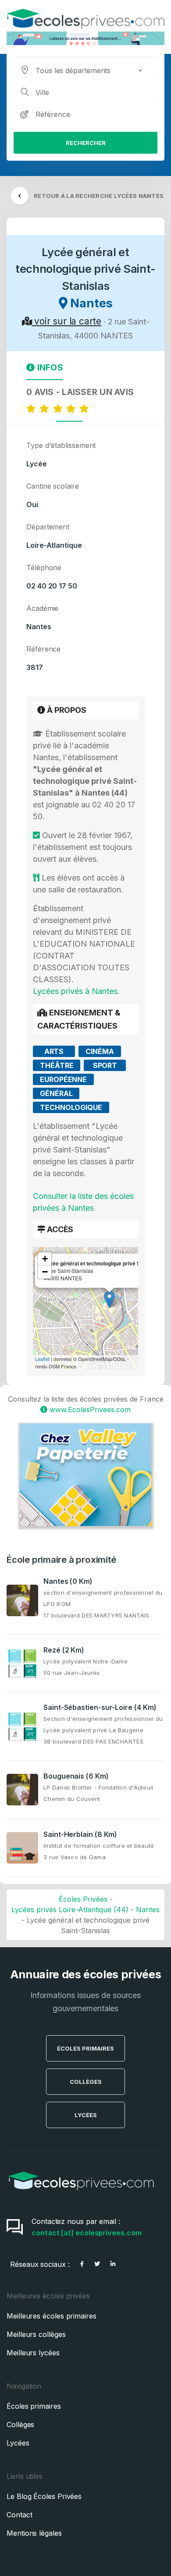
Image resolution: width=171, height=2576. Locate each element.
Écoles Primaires (85, 2048)
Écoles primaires (34, 2406)
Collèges (86, 2082)
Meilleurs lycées (33, 2353)
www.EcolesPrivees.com (89, 1410)
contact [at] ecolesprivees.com (87, 2233)
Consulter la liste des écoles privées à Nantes (83, 1202)
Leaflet (42, 1359)
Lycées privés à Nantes (75, 991)
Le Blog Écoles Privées (44, 2496)
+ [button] (45, 1259)
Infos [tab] (49, 367)
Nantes (148, 1910)
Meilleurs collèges (36, 2334)
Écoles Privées (83, 1899)
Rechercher (86, 143)
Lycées (86, 2115)
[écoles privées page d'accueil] (81, 2193)
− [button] (45, 1272)
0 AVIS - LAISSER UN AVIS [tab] (82, 392)
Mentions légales (34, 2533)
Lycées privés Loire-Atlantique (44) (70, 1910)
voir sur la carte (66, 321)
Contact (19, 2515)
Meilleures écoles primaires (52, 2316)
